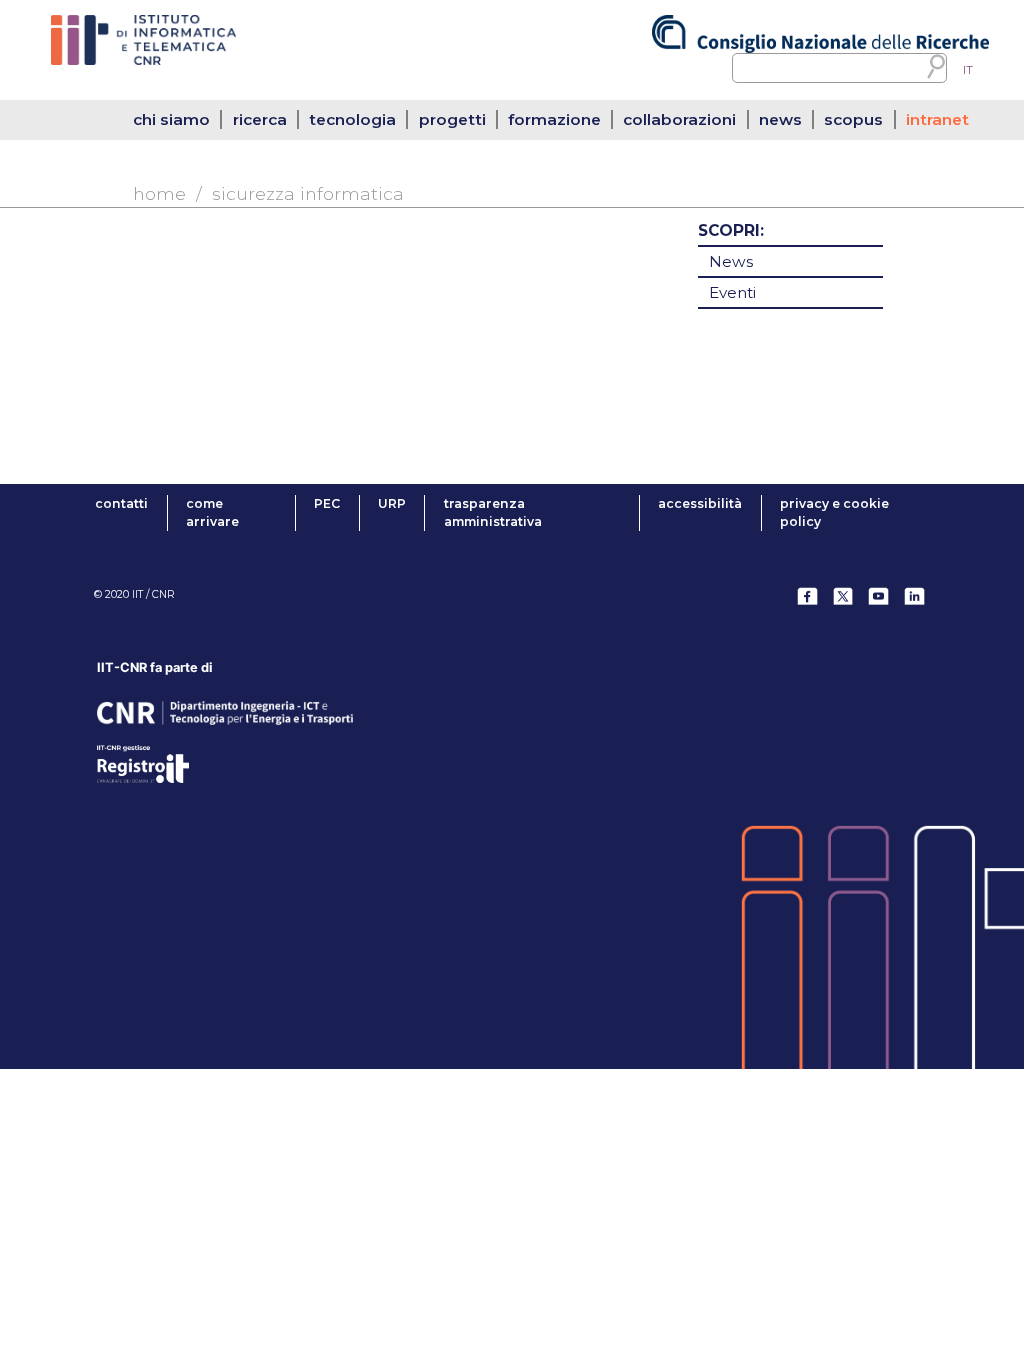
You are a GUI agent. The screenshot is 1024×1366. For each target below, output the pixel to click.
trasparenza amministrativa (493, 512)
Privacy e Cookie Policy (834, 512)
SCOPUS (853, 119)
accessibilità (700, 503)
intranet (937, 119)
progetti (452, 119)
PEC (327, 503)
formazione (554, 119)
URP (392, 503)
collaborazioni (679, 119)
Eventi (732, 292)
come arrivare (212, 512)
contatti (121, 503)
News (731, 261)
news (780, 119)
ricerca (260, 119)
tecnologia (352, 119)
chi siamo (171, 119)
